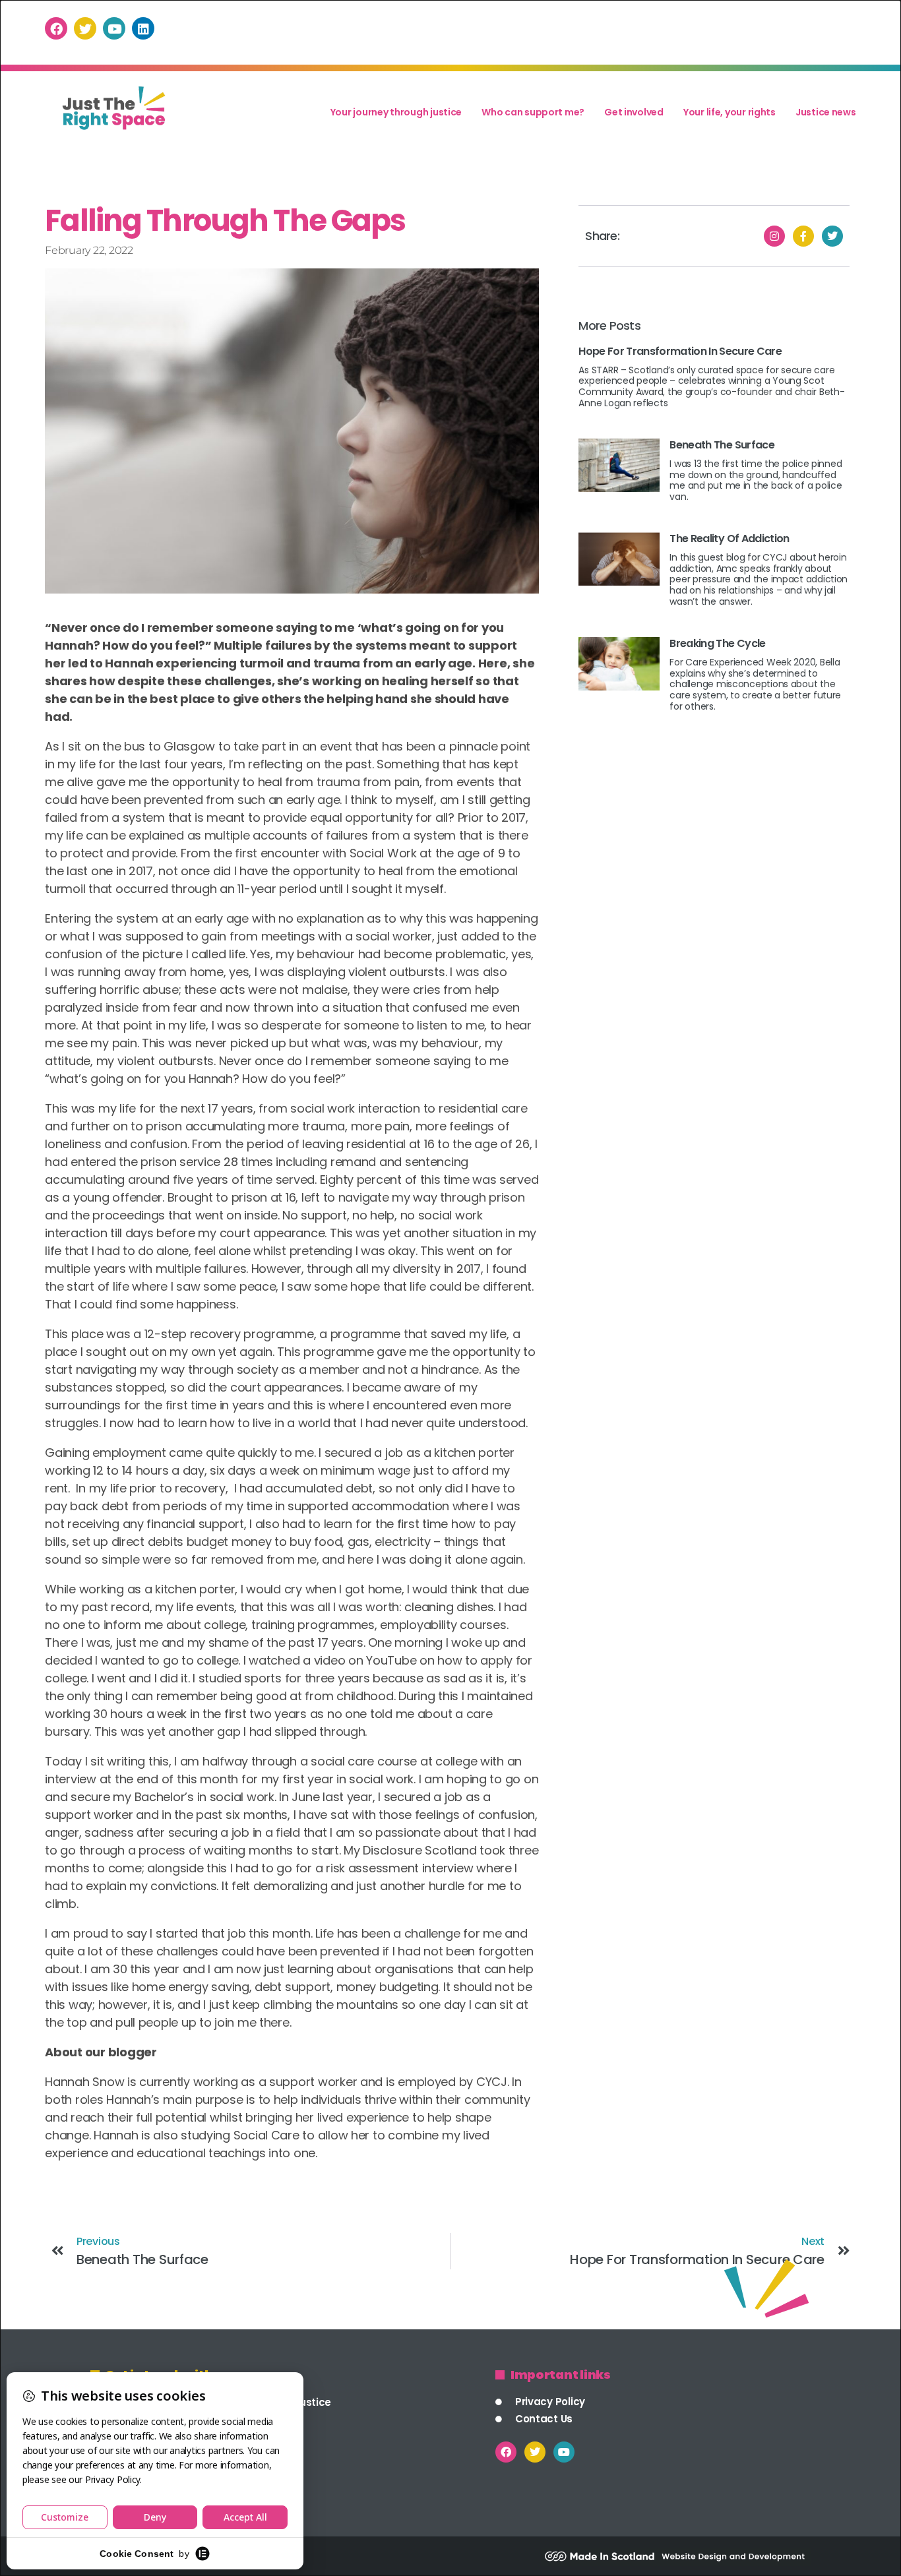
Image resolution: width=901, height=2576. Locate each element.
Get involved (634, 112)
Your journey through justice (396, 112)
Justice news (826, 112)
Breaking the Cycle (717, 643)
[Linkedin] (143, 28)
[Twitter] (85, 28)
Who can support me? (533, 112)
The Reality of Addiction (729, 538)
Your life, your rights (730, 112)
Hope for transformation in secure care (680, 351)
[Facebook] (56, 28)
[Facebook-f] (803, 236)
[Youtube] (114, 28)
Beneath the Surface (722, 445)
